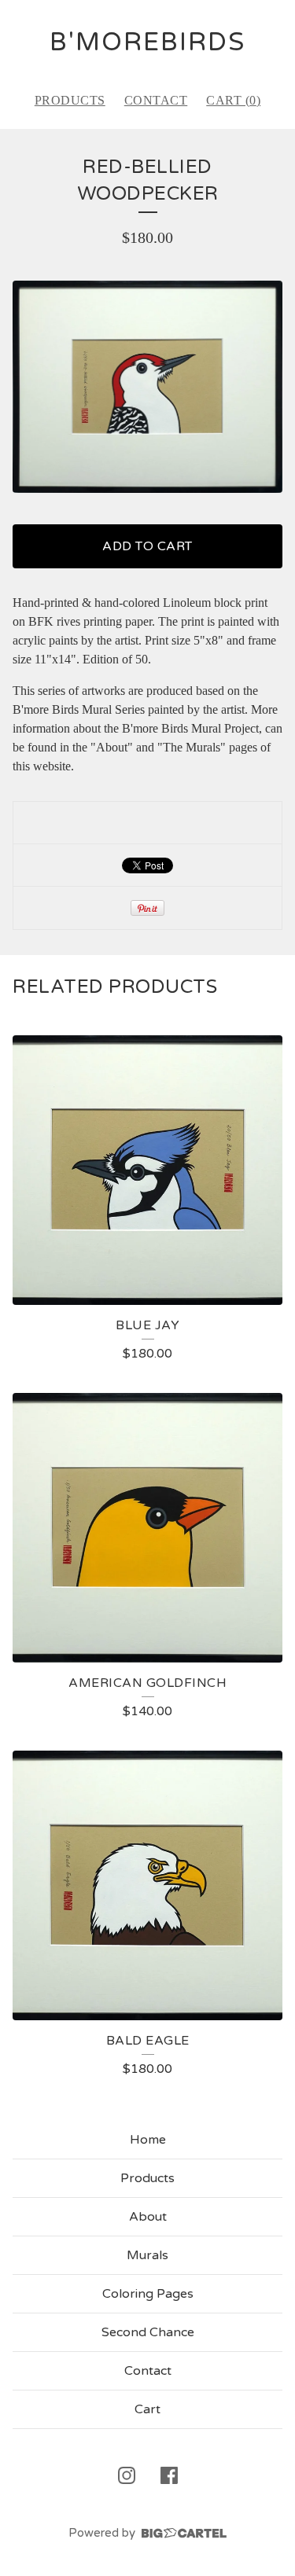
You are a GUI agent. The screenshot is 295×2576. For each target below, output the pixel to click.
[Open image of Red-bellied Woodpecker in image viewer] (147, 387)
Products (70, 100)
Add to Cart (147, 546)
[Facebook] (169, 2475)
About (148, 2217)
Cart (147, 2409)
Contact (156, 100)
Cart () (233, 100)
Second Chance (148, 2332)
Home (148, 2140)
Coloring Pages (148, 2294)
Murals (147, 2255)
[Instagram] (127, 2475)
